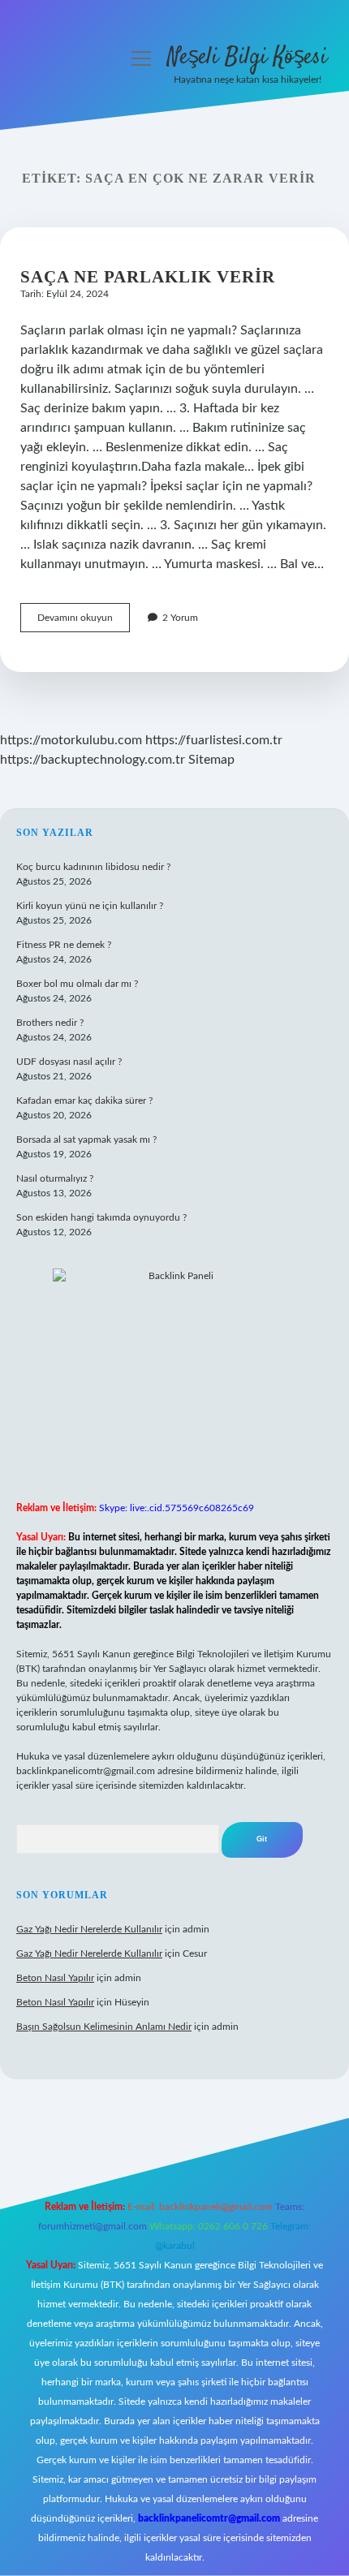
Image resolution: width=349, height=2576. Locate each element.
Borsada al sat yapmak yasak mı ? (86, 1139)
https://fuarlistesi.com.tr (214, 740)
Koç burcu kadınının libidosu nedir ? (93, 867)
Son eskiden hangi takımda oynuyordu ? (101, 1217)
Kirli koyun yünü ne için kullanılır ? (90, 906)
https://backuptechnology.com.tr (93, 760)
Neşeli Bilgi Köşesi (247, 58)
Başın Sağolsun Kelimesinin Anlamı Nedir (104, 2027)
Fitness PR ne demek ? (64, 945)
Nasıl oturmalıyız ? (55, 1178)
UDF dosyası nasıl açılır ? (69, 1062)
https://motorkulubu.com (71, 740)
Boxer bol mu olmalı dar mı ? (77, 984)
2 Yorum (180, 618)
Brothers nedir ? (50, 1023)
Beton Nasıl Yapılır (55, 1978)
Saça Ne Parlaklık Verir (148, 277)
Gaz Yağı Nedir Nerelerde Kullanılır (89, 1929)
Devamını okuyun (84, 622)
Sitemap (211, 760)
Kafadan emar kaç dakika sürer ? (84, 1101)
